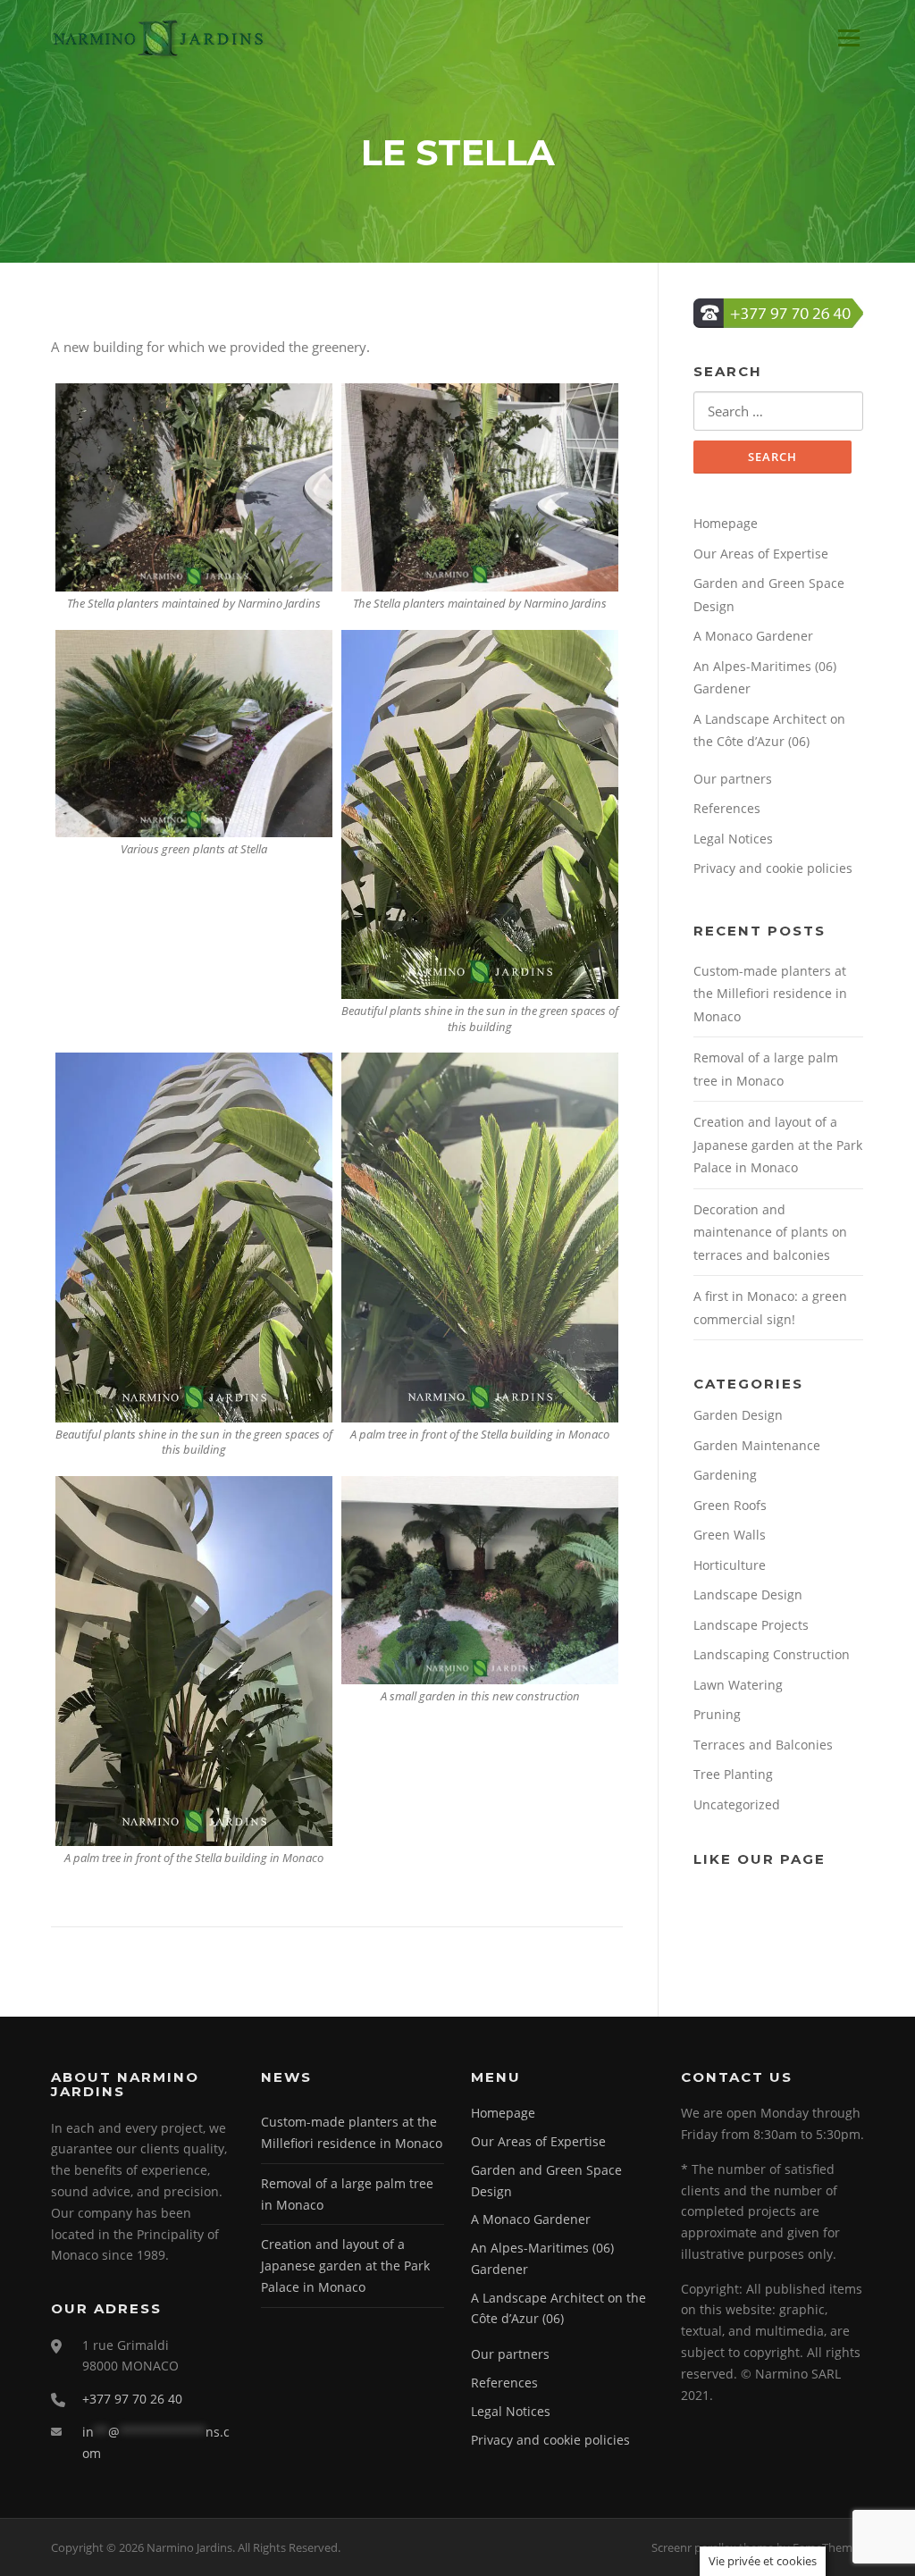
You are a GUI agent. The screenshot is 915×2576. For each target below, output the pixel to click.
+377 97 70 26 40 (132, 2399)
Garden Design (738, 1415)
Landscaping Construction (772, 1654)
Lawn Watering (738, 1685)
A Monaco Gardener (753, 636)
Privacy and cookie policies (773, 868)
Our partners (733, 779)
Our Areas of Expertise (761, 554)
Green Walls (730, 1535)
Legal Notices (733, 839)
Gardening (725, 1475)
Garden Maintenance (757, 1445)
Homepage (726, 523)
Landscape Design (748, 1594)
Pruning (717, 1714)
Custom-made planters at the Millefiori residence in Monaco (770, 994)
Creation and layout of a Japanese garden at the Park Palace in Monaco (778, 1145)
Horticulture (730, 1565)
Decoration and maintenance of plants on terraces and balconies (770, 1232)
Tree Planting (733, 1774)
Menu (848, 38)
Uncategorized (737, 1804)
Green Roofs (730, 1505)
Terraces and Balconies (763, 1745)
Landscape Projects (751, 1625)
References (727, 808)
